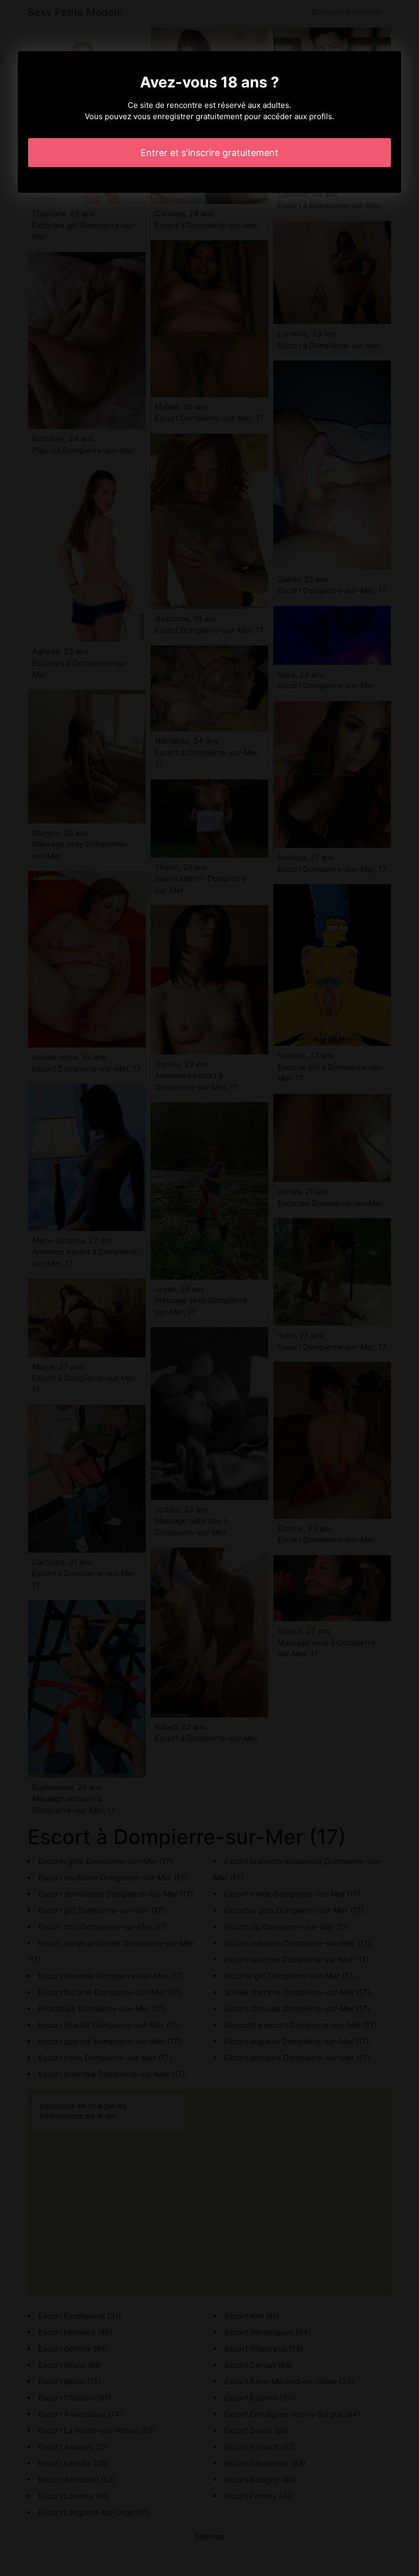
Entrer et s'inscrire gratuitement (209, 153)
